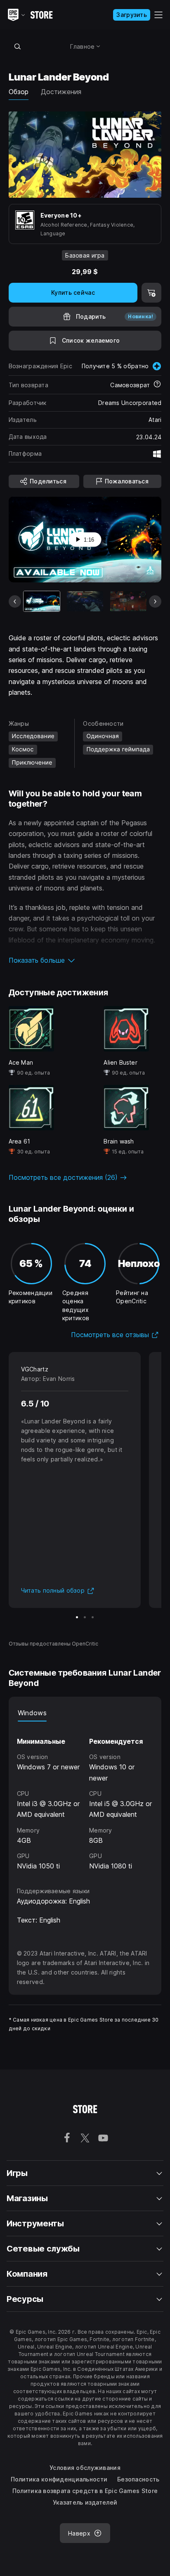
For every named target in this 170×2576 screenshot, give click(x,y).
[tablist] (85, 1713)
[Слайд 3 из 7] (128, 601)
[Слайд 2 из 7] (85, 601)
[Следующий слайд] (155, 601)
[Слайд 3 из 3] (93, 1617)
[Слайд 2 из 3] (85, 1617)
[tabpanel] (85, 1797)
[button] (85, 960)
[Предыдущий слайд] (15, 601)
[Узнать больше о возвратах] (157, 385)
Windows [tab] (32, 1713)
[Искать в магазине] (18, 46)
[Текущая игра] (42, 601)
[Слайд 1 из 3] (77, 1617)
